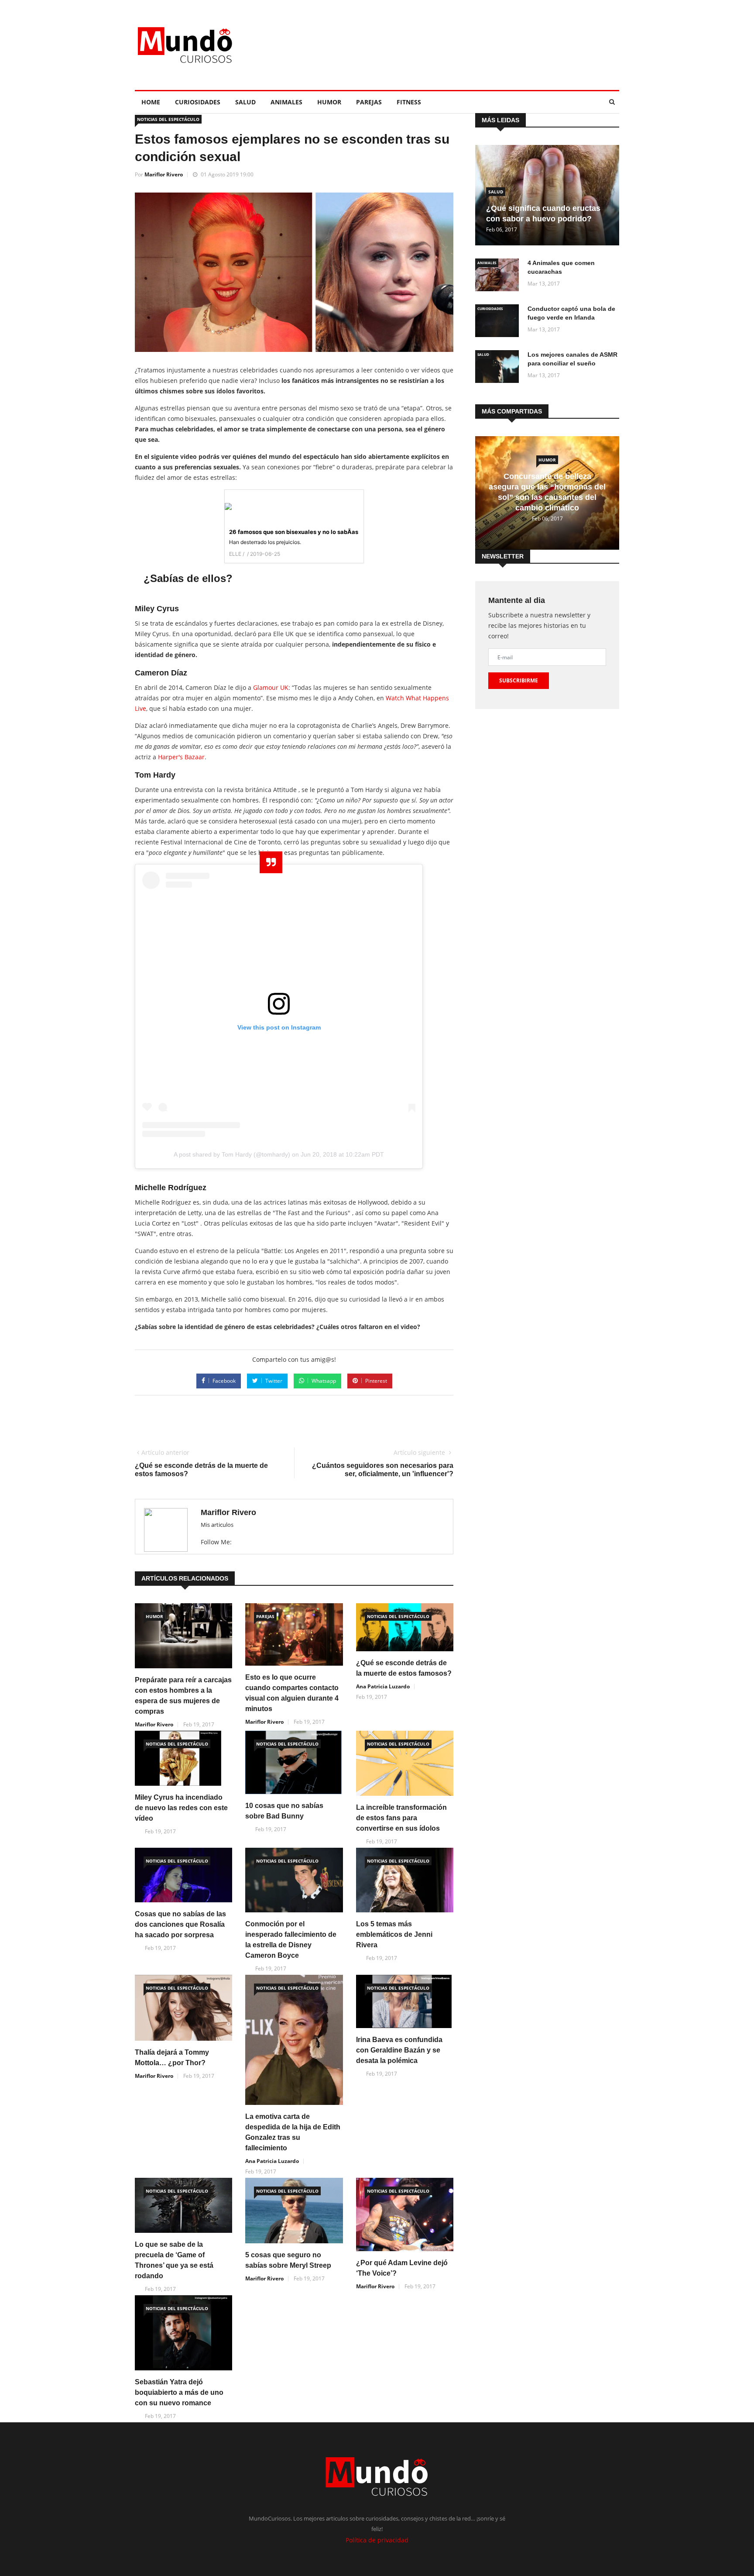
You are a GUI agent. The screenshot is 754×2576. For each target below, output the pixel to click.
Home (151, 102)
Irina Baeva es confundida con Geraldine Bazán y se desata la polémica (399, 2050)
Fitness (409, 102)
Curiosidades (198, 102)
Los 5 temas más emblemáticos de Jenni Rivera (394, 1934)
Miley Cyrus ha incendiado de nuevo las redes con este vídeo (181, 1808)
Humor (329, 102)
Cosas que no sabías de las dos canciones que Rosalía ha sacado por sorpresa (180, 1924)
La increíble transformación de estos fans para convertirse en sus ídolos (401, 1818)
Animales (286, 102)
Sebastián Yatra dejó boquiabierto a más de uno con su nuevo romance (179, 2392)
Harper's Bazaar (181, 757)
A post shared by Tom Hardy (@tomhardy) (232, 1154)
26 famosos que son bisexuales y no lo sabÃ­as (294, 532)
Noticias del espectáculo (168, 119)
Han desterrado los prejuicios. (265, 542)
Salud (245, 102)
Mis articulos (217, 1525)
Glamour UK (271, 687)
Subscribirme (519, 680)
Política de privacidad (377, 2540)
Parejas (369, 102)
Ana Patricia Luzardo (383, 1686)
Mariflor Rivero (164, 174)
